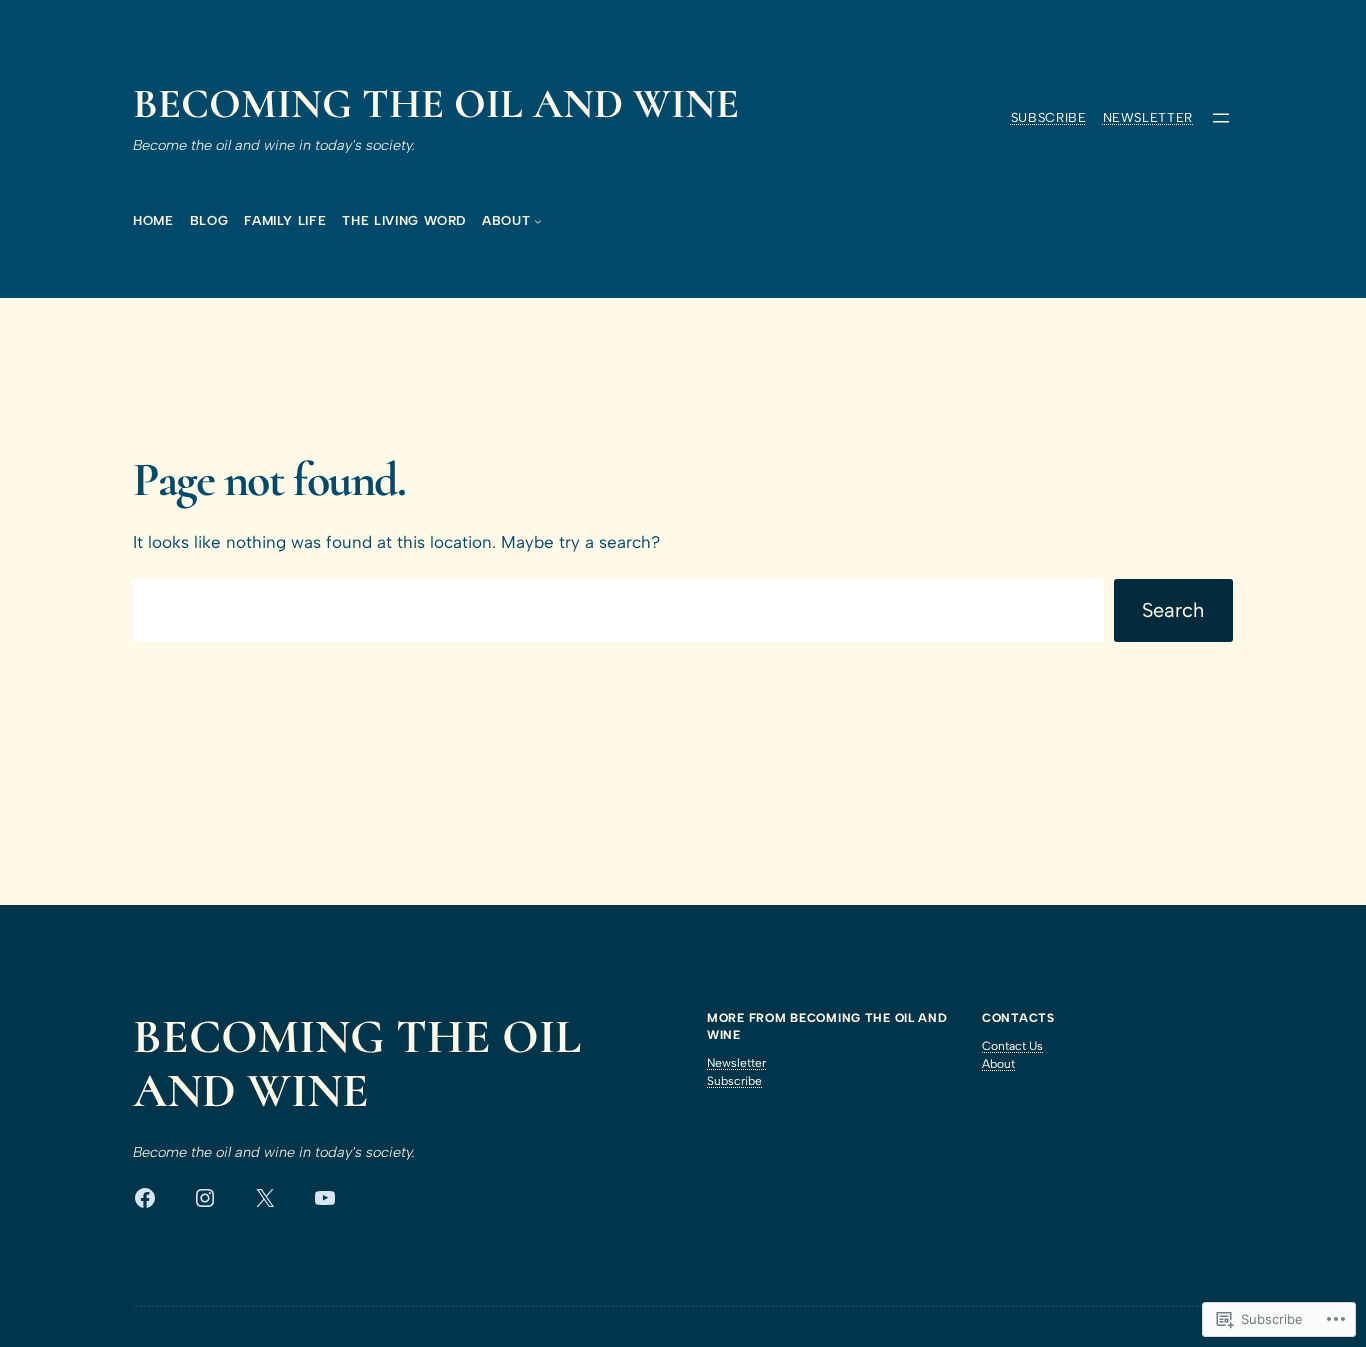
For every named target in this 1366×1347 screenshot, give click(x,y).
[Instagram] (205, 1198)
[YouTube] (325, 1198)
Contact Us (1012, 1046)
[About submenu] (538, 221)
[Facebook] (145, 1198)
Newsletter (1148, 117)
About (998, 1064)
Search (1173, 610)
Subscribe (1049, 117)
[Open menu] (1221, 118)
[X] (265, 1198)
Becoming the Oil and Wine (436, 104)
